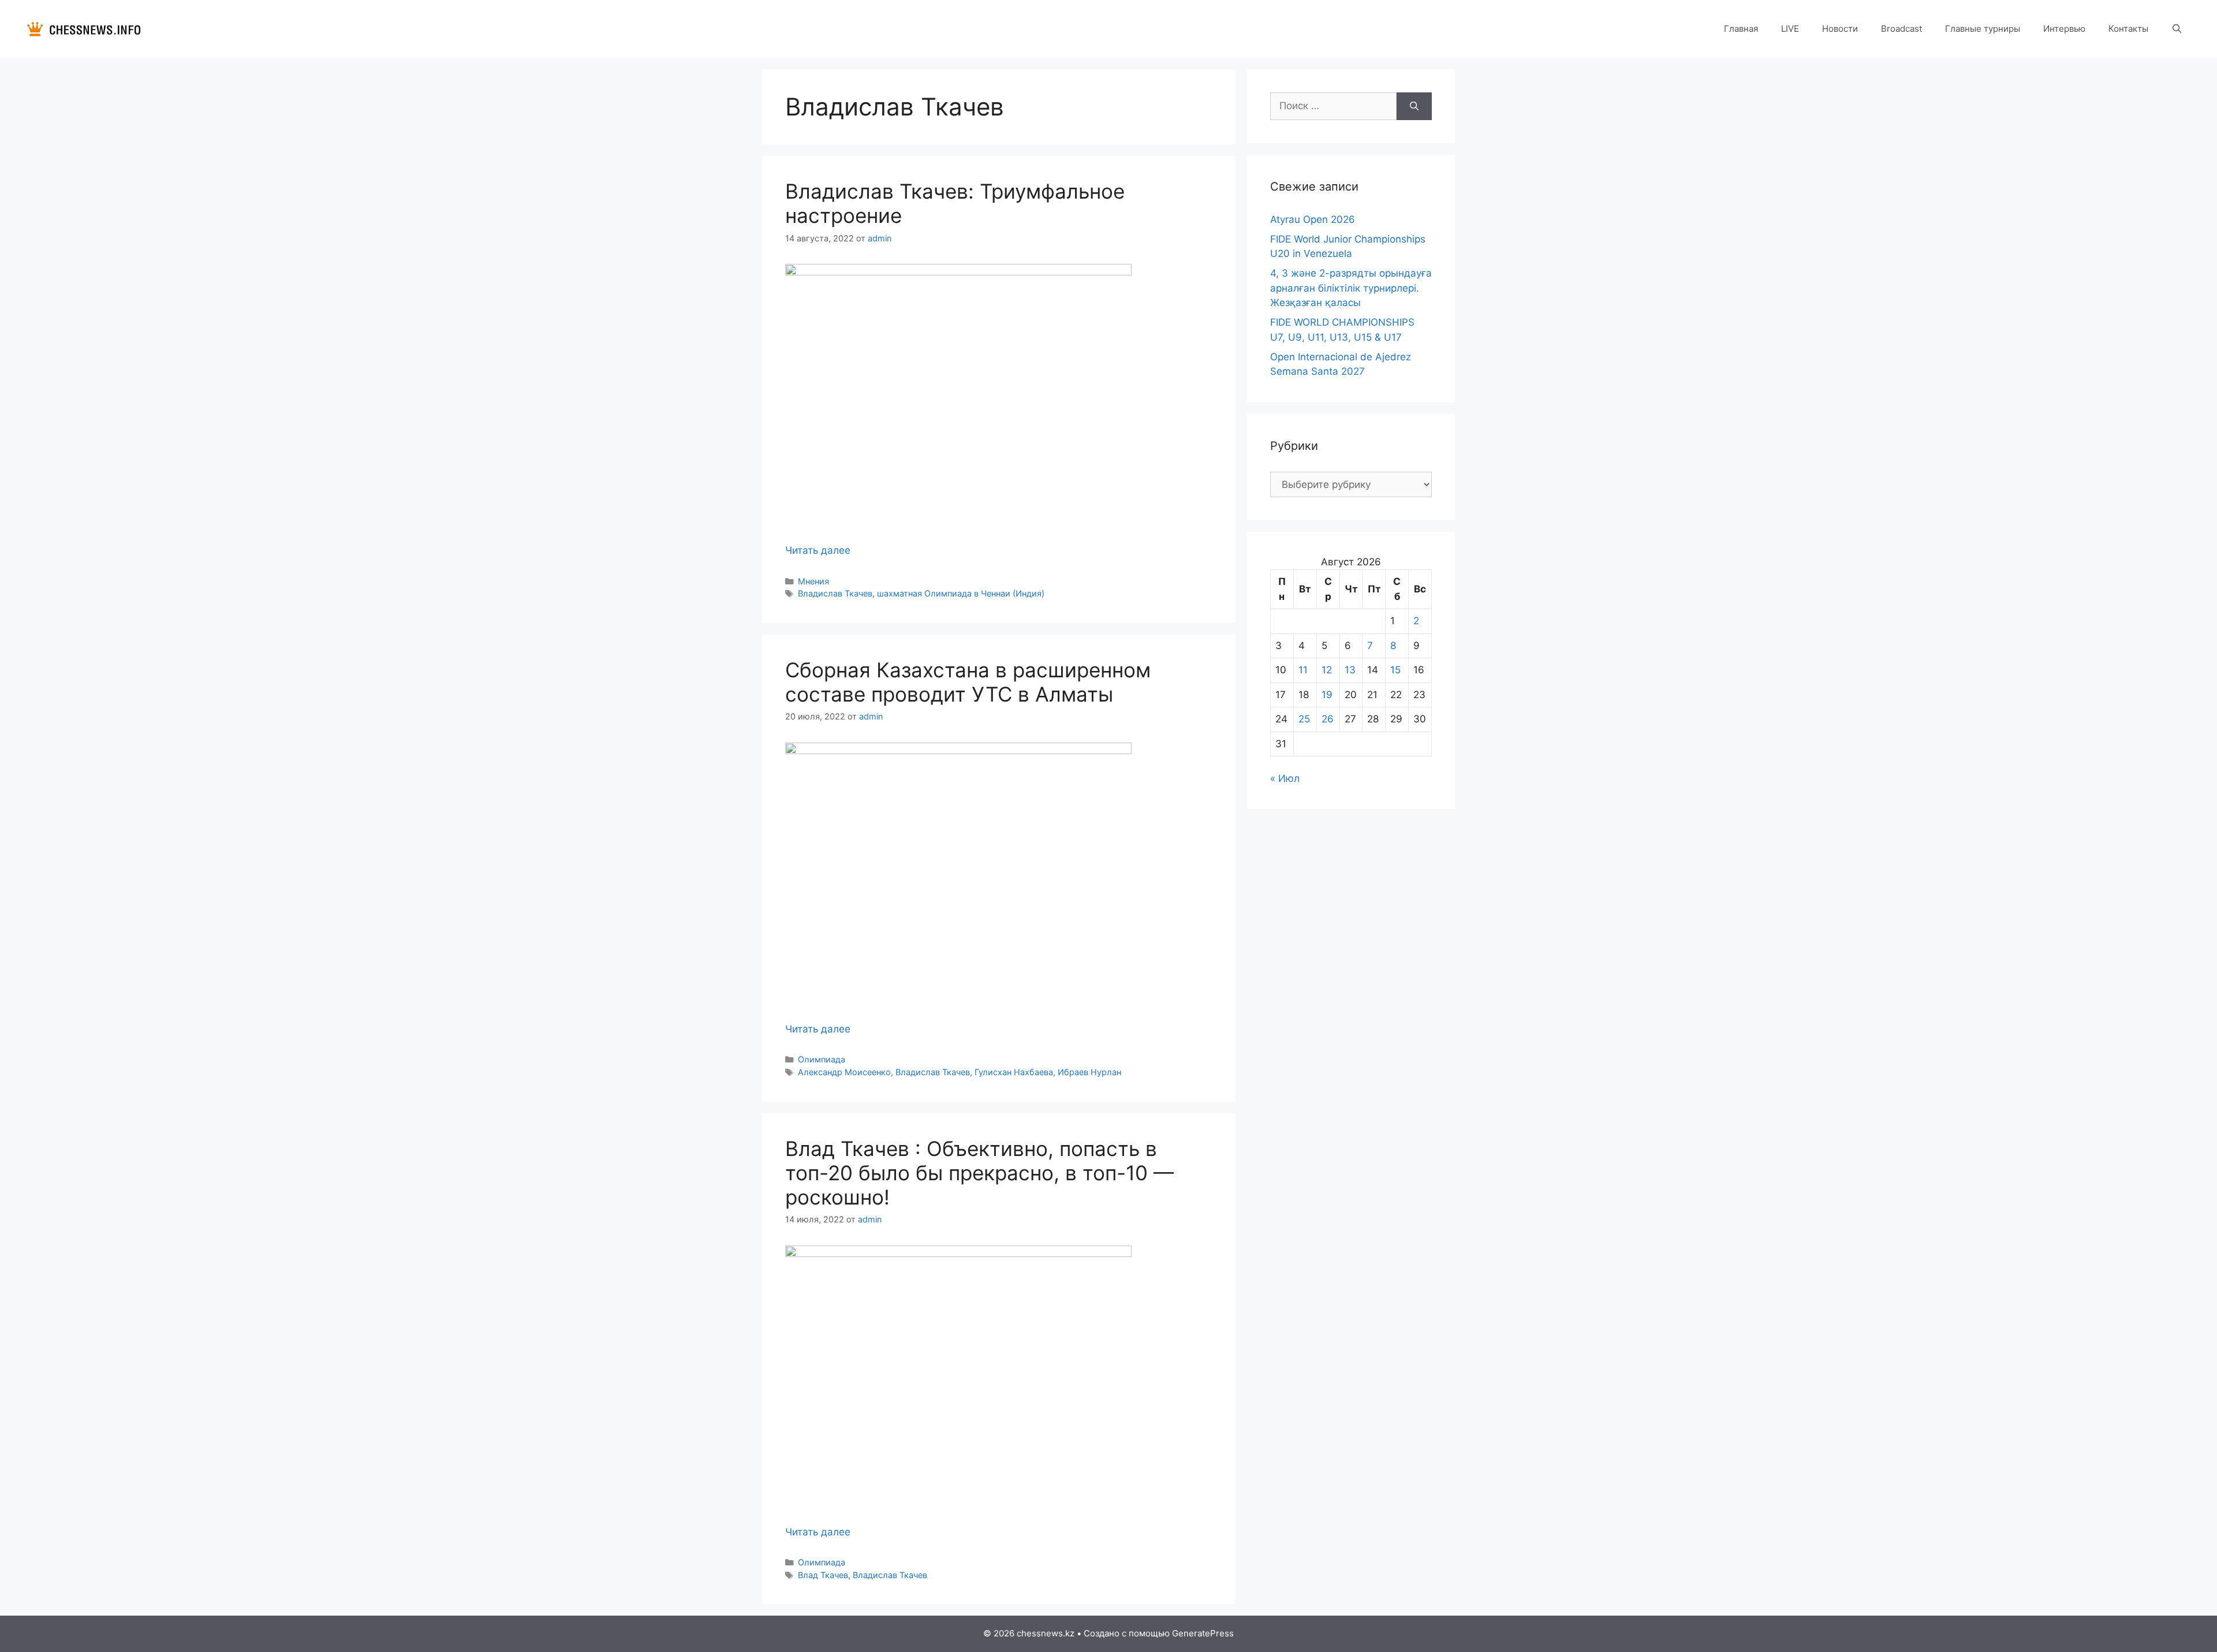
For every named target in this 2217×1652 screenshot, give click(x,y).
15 (1395, 670)
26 (1328, 719)
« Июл (1285, 778)
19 (1327, 695)
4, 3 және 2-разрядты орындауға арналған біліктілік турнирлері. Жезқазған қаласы (1351, 288)
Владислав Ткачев (835, 593)
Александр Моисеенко (844, 1072)
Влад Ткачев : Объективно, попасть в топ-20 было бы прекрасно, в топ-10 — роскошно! (979, 1173)
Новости (1840, 29)
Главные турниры (1983, 29)
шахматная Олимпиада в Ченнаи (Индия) (961, 593)
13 (1350, 670)
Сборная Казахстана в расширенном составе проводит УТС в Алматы (968, 682)
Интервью (2064, 29)
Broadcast (1901, 29)
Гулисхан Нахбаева (1014, 1072)
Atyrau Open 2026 (1313, 219)
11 (1303, 670)
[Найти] (1414, 106)
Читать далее (818, 550)
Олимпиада (822, 1059)
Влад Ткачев (823, 1575)
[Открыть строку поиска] (2177, 29)
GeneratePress (1203, 1633)
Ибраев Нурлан (1089, 1072)
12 (1327, 670)
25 (1304, 719)
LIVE (1790, 29)
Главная (1741, 29)
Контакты (2128, 29)
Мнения (813, 581)
